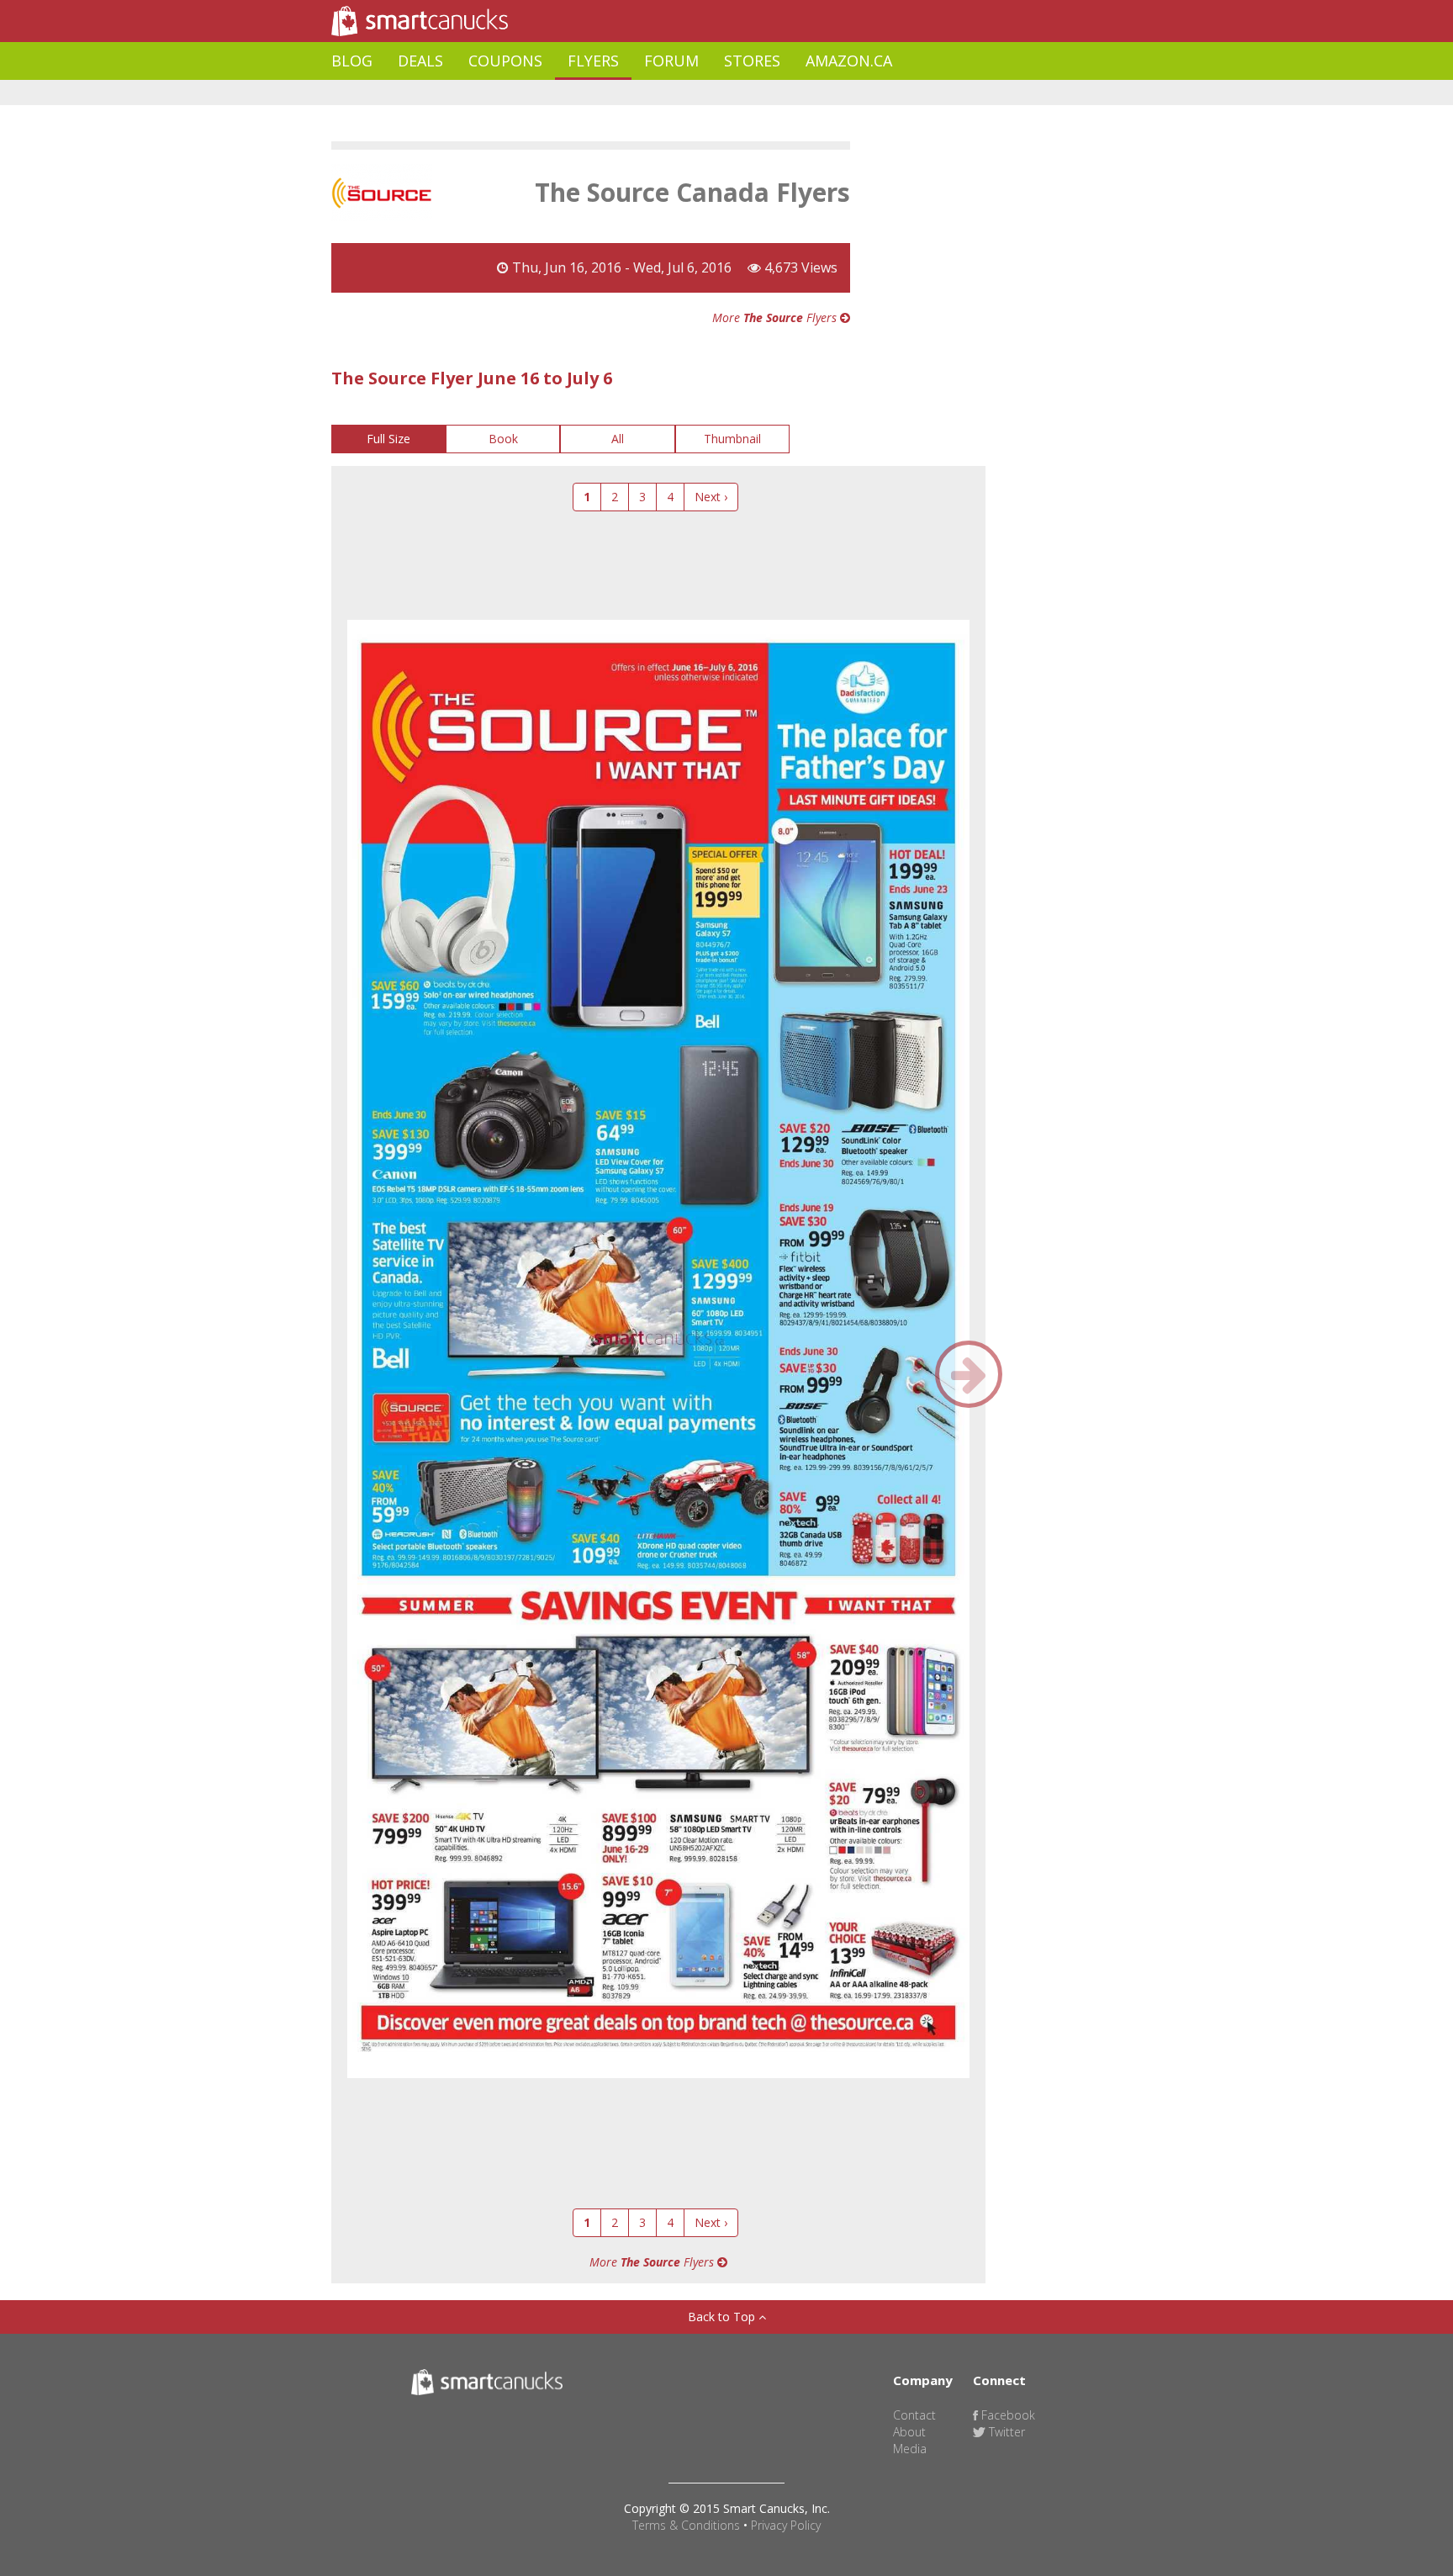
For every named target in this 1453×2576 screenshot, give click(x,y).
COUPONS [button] (505, 61)
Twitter (1005, 2432)
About (909, 2432)
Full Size (388, 439)
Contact (914, 2415)
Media (910, 2449)
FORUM (671, 61)
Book (503, 439)
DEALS (420, 61)
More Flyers (776, 317)
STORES (752, 61)
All (618, 439)
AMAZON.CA (849, 61)
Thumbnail (732, 439)
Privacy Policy (786, 2525)
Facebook (1007, 2415)
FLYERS (593, 61)
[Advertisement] (637, 93)
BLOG (352, 61)
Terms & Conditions (686, 2525)
